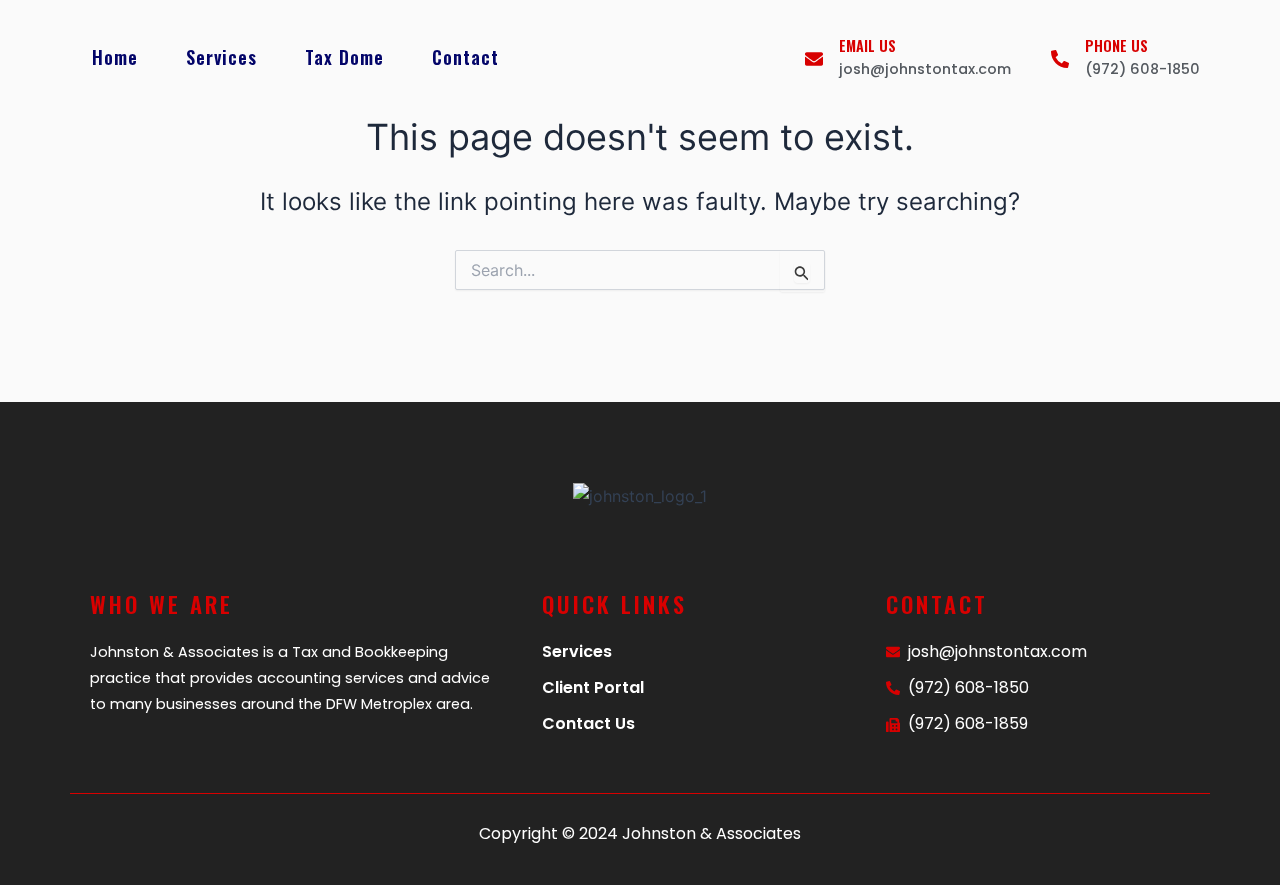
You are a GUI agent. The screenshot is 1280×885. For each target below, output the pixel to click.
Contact (465, 57)
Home (115, 57)
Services (221, 57)
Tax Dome (344, 57)
